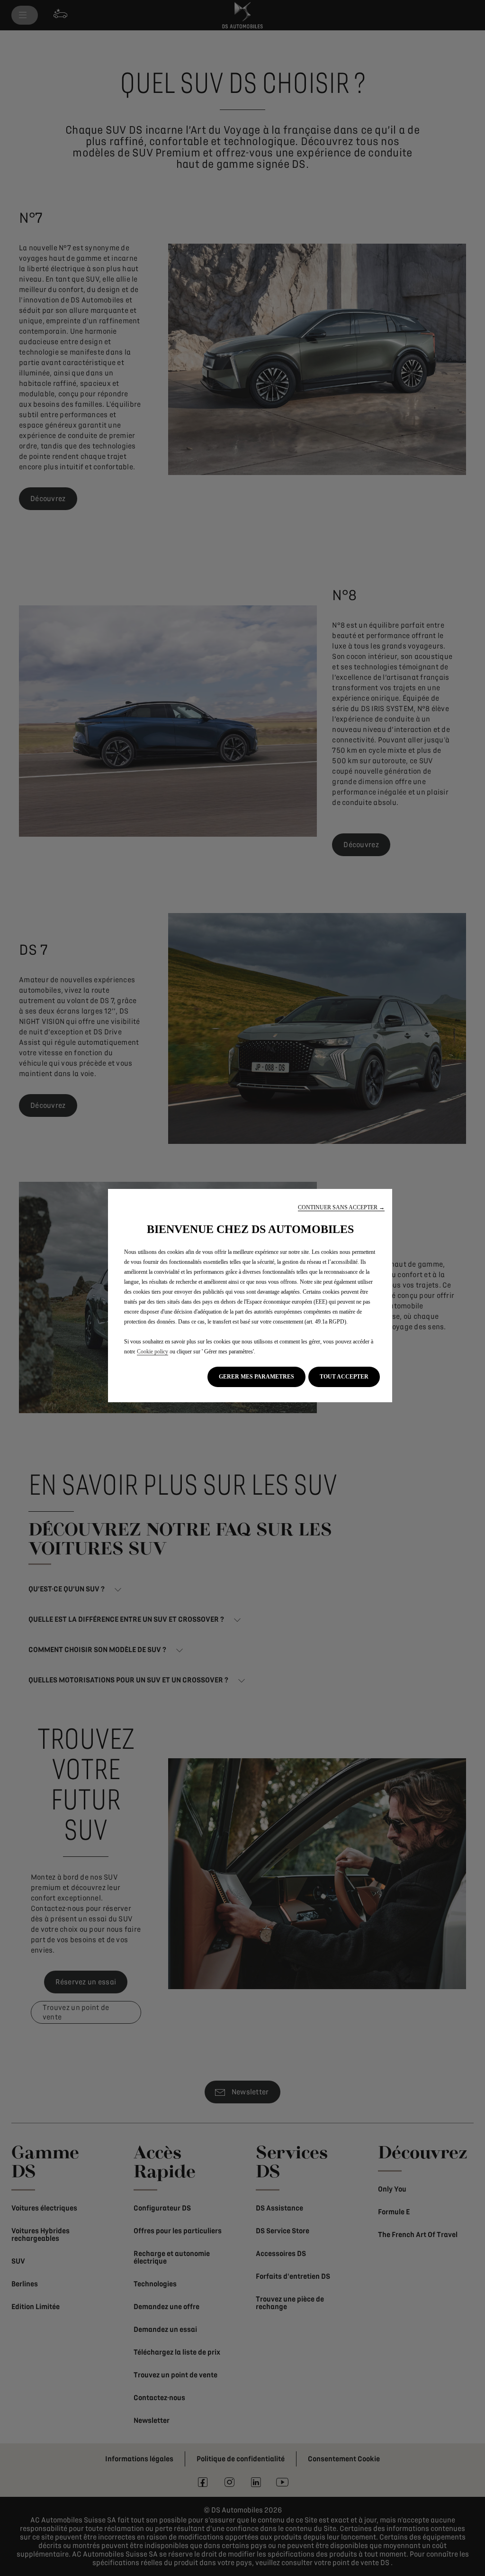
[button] (341, 1208)
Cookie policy (153, 1352)
